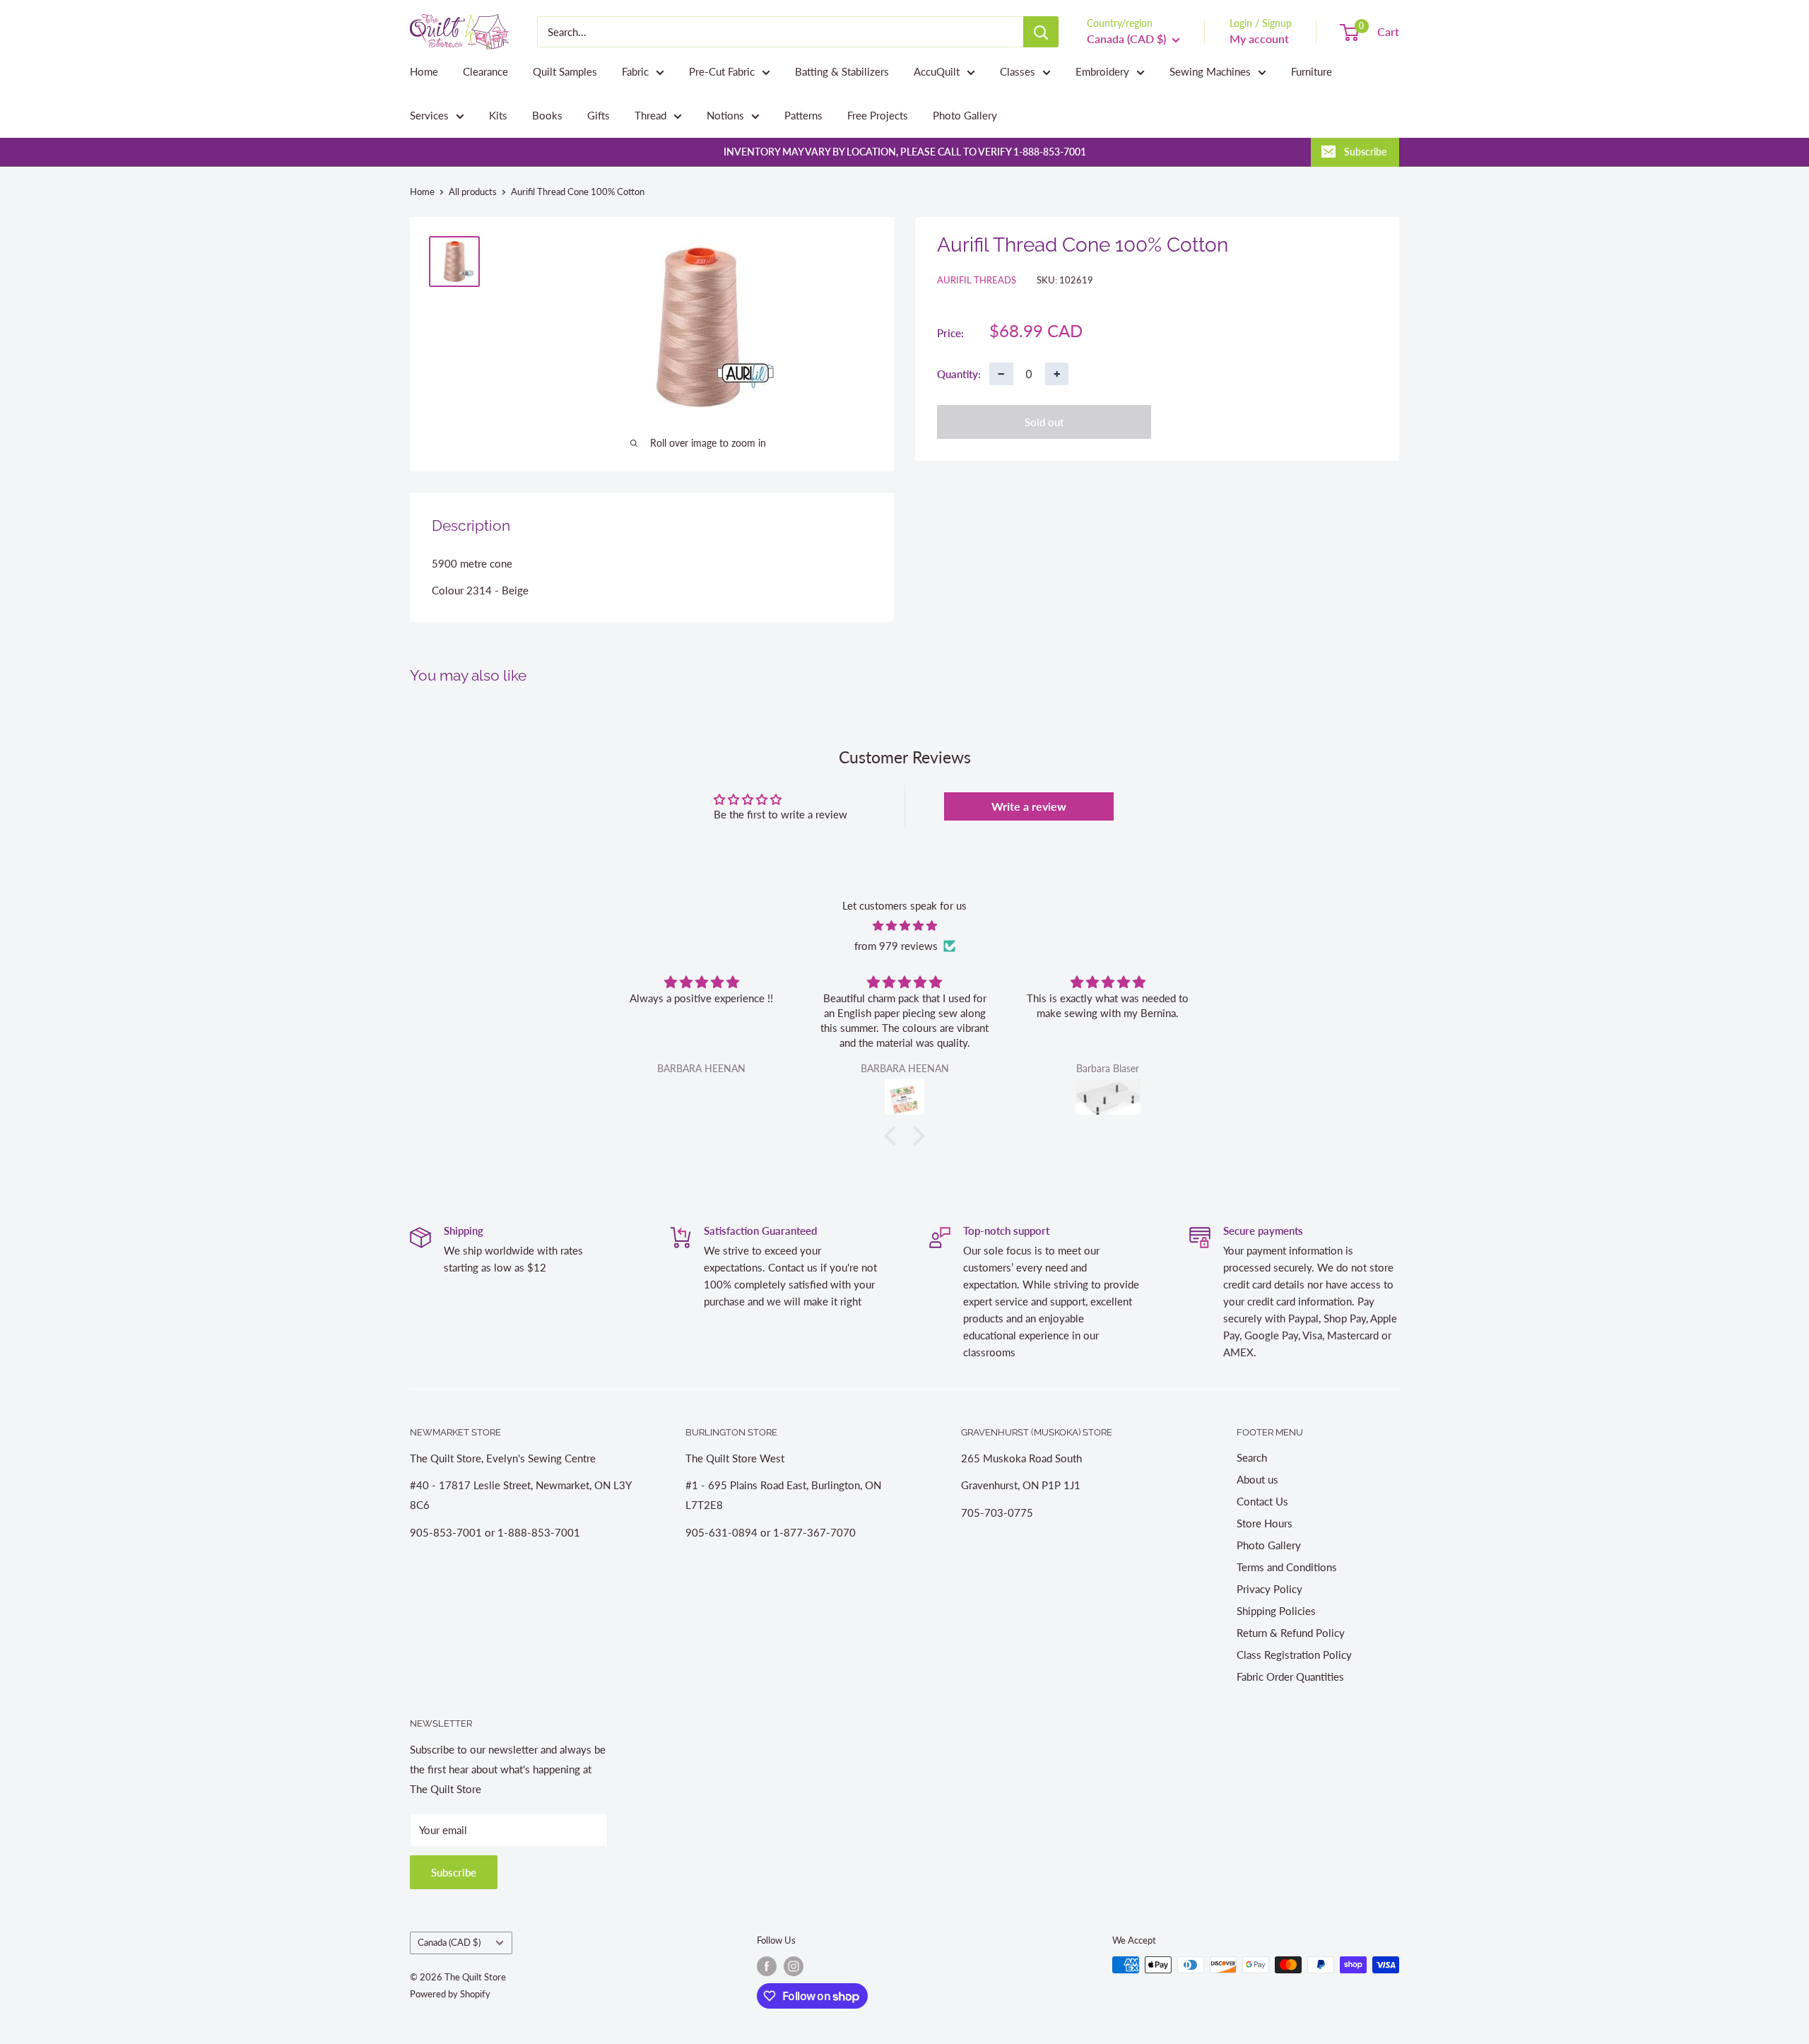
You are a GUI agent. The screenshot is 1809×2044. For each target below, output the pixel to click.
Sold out (1044, 422)
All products (473, 192)
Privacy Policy (1269, 1589)
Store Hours (1265, 1523)
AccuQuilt (937, 71)
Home (424, 71)
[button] (894, 1135)
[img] (904, 926)
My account (1259, 39)
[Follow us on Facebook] (767, 1966)
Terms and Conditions (1287, 1567)
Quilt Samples (565, 71)
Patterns (803, 115)
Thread (650, 115)
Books (547, 115)
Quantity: (959, 373)
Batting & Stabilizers (842, 71)
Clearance (485, 71)
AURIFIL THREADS (977, 280)
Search (1252, 1457)
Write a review (1029, 806)
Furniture (1312, 71)
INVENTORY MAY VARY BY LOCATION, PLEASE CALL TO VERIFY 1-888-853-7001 (905, 152)
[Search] (1041, 32)
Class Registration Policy (1294, 1655)
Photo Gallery (965, 115)
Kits (498, 115)
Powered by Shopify (450, 1994)
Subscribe (1365, 152)
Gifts (599, 115)
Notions (725, 115)
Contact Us (1262, 1501)
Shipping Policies (1276, 1611)
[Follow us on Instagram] (794, 1966)
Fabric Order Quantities (1290, 1676)
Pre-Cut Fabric (722, 71)
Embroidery (1102, 71)
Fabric (635, 71)
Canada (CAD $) (449, 1942)
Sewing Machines (1210, 71)
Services (429, 115)
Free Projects (878, 115)
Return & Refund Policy (1291, 1633)
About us (1257, 1479)
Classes (1018, 71)
